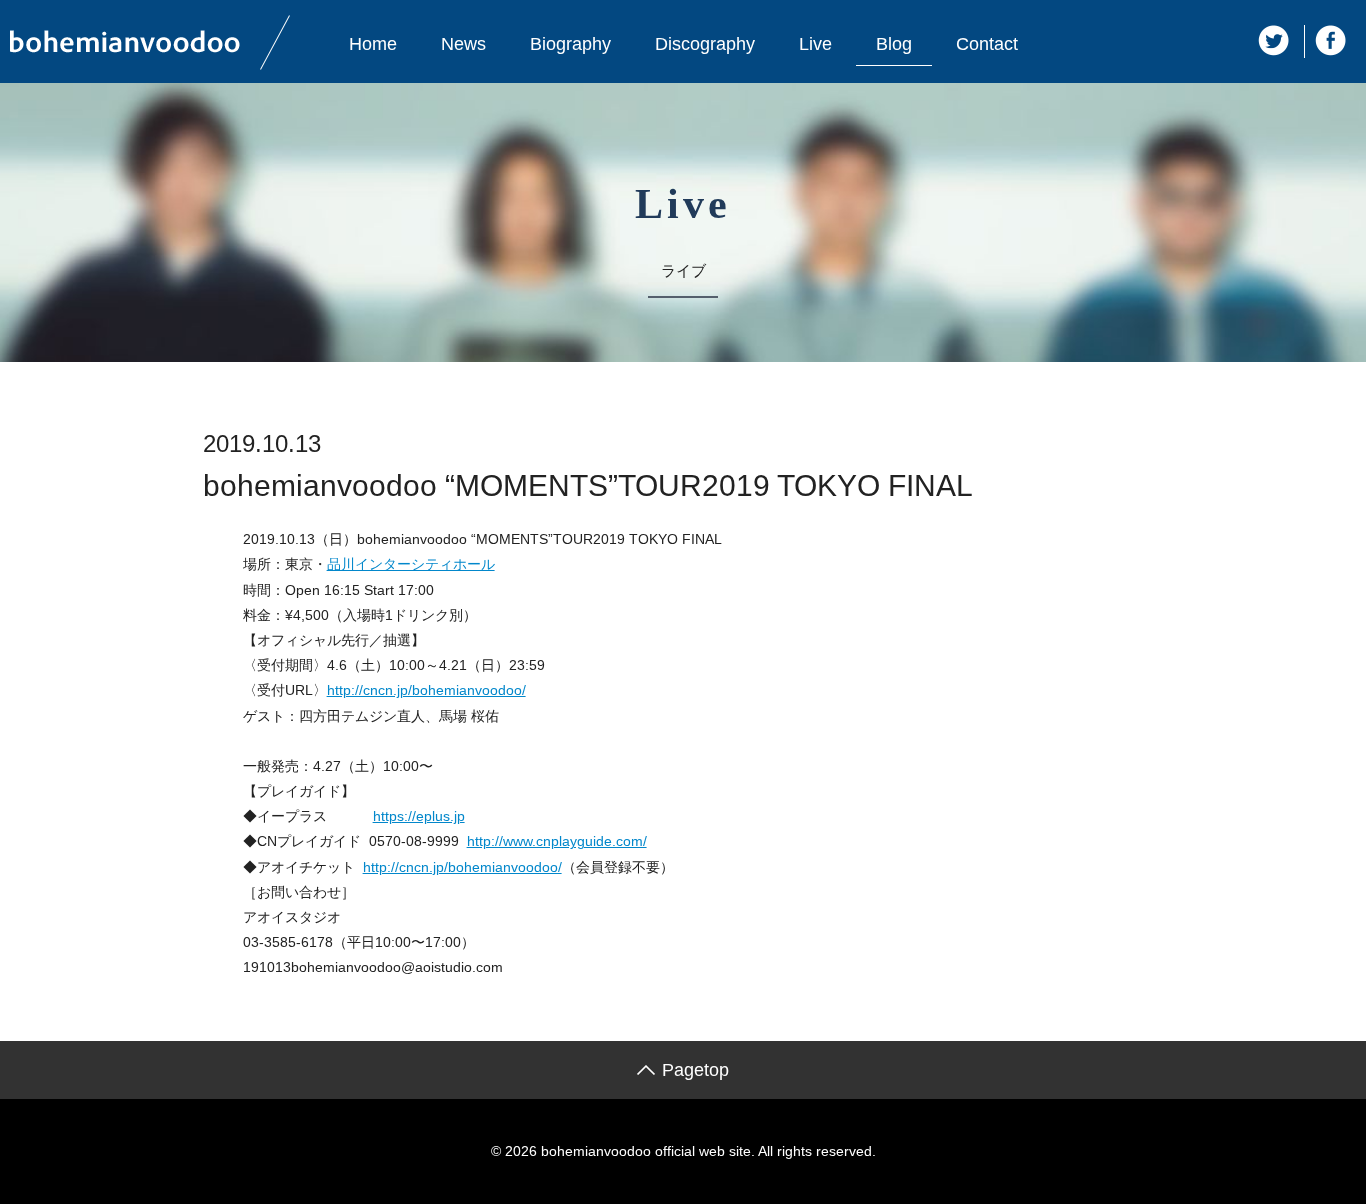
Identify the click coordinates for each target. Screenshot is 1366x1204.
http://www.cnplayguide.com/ (557, 841)
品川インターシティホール (411, 564)
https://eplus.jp (419, 816)
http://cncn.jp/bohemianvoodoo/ (426, 690)
